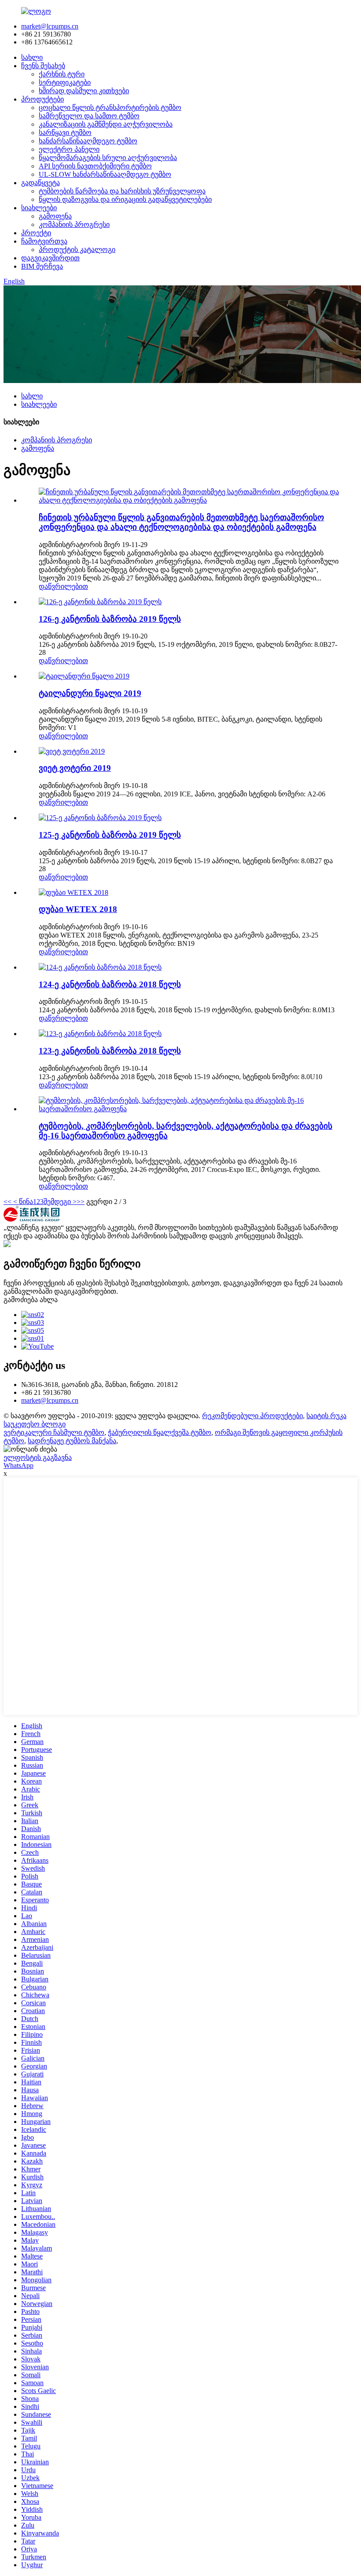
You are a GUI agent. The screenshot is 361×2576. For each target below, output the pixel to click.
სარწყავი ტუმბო (65, 133)
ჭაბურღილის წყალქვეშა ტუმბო (160, 1432)
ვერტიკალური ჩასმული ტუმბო (54, 1432)
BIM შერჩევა (42, 266)
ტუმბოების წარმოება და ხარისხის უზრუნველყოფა (122, 191)
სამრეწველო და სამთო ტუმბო (89, 116)
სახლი (32, 57)
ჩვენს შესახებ (43, 66)
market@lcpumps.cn (50, 26)
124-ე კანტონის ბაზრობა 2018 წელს (110, 984)
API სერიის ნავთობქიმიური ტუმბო (95, 166)
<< (7, 1202)
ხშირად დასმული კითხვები (84, 91)
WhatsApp (18, 1465)
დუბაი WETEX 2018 (78, 909)
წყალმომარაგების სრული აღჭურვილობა (108, 158)
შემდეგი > (60, 1202)
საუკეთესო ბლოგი (35, 1424)
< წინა (22, 1202)
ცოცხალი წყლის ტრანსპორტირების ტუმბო (110, 108)
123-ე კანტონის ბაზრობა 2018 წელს (110, 1051)
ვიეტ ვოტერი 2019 (75, 768)
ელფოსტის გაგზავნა (38, 1458)
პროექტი (36, 233)
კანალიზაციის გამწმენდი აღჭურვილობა (106, 124)
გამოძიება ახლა (31, 1300)
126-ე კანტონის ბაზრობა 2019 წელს (110, 619)
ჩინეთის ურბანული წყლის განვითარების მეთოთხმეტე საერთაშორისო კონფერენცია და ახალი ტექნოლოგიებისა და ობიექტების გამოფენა (181, 522)
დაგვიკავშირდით (50, 258)
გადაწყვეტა (41, 183)
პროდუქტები (42, 99)
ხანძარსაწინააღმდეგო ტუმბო (88, 141)
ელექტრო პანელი (69, 149)
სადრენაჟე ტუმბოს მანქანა (72, 1441)
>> (81, 1202)
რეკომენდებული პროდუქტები (252, 1416)
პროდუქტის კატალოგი (77, 250)
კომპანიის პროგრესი (74, 224)
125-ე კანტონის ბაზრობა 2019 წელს (110, 835)
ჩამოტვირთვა (44, 241)
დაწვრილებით (63, 586)
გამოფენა (55, 216)
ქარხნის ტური (62, 74)
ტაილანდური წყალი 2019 (90, 693)
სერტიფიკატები (65, 82)
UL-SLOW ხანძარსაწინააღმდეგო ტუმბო (105, 174)
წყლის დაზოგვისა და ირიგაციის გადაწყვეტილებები (125, 199)
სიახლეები (39, 208)
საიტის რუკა (326, 1416)
